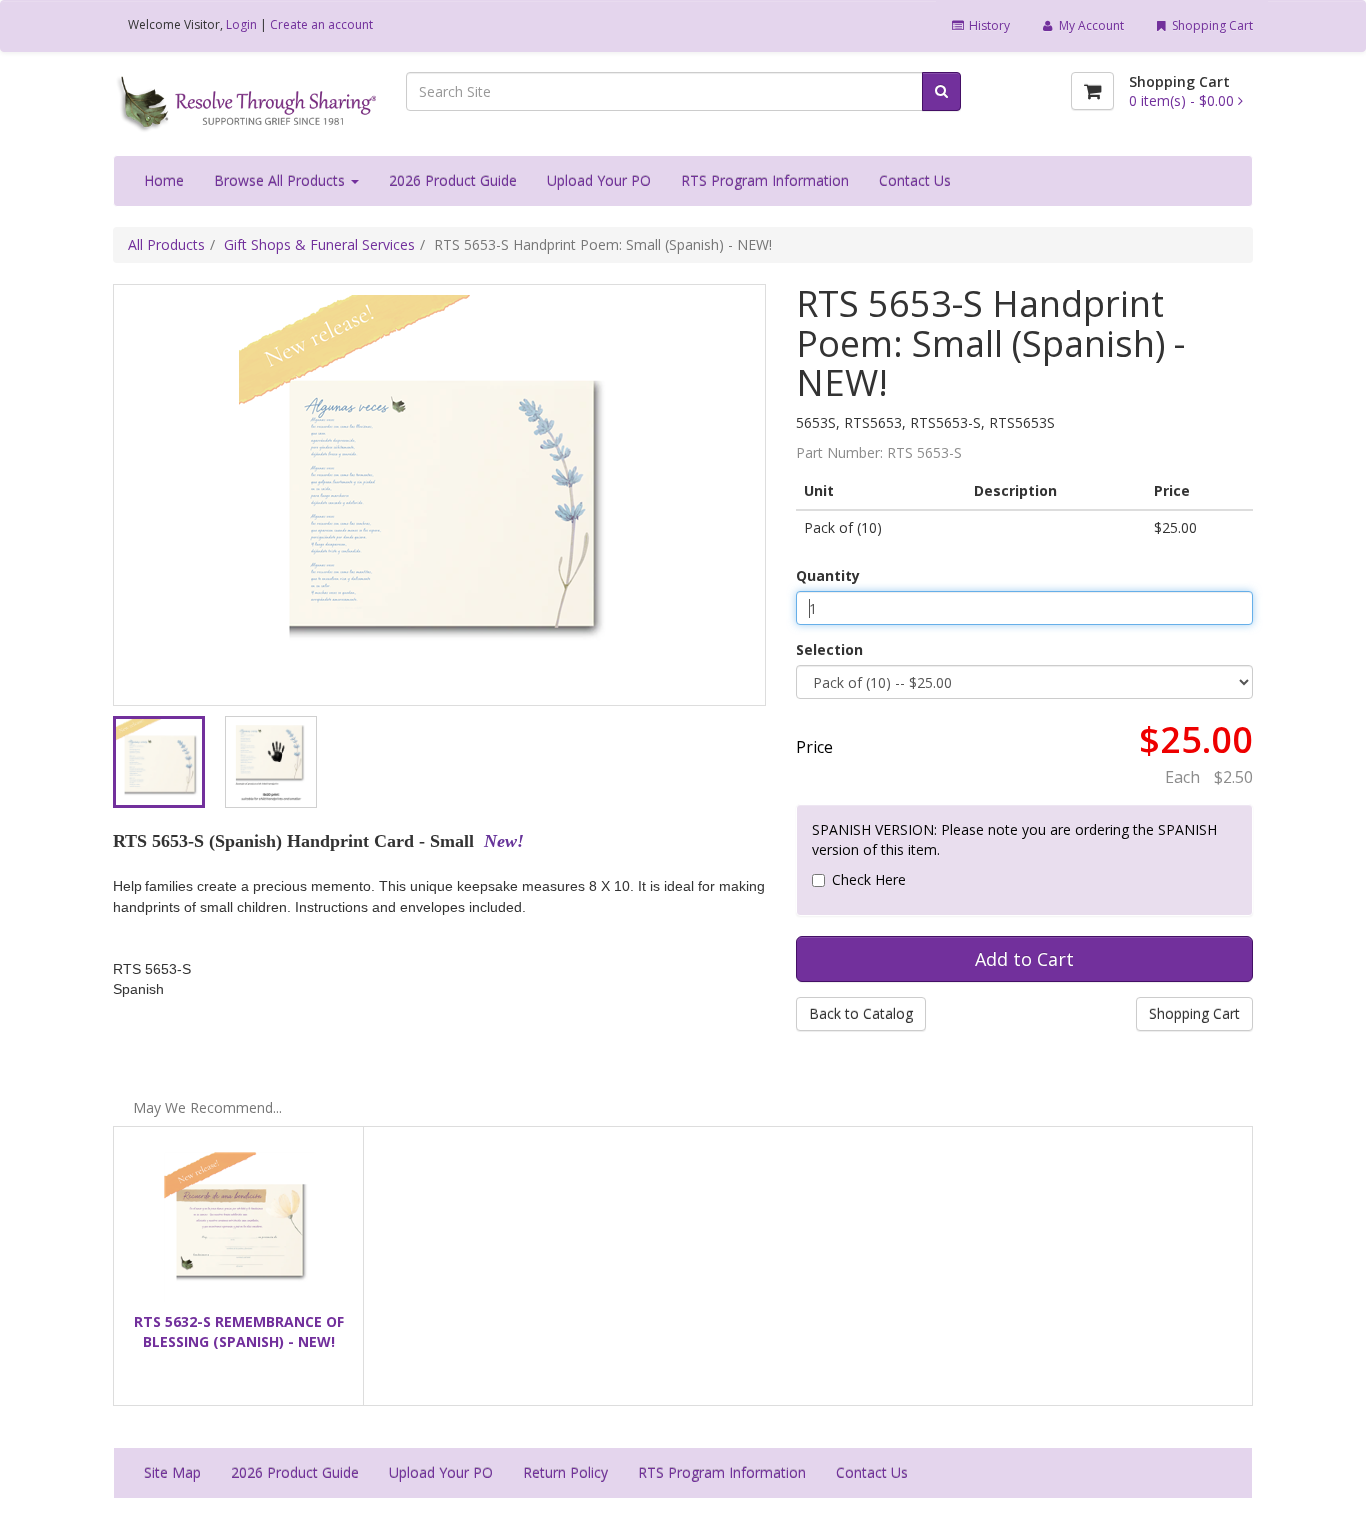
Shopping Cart (1211, 25)
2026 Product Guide (453, 180)
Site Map (172, 1472)
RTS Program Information (765, 180)
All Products (166, 244)
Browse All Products (281, 180)
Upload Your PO (599, 180)
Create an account (321, 24)
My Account (1090, 25)
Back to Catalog (861, 1013)
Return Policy (565, 1472)
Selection (829, 649)
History (988, 25)
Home (164, 180)
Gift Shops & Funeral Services (319, 244)
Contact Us (915, 180)
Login (241, 24)
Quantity (828, 575)
